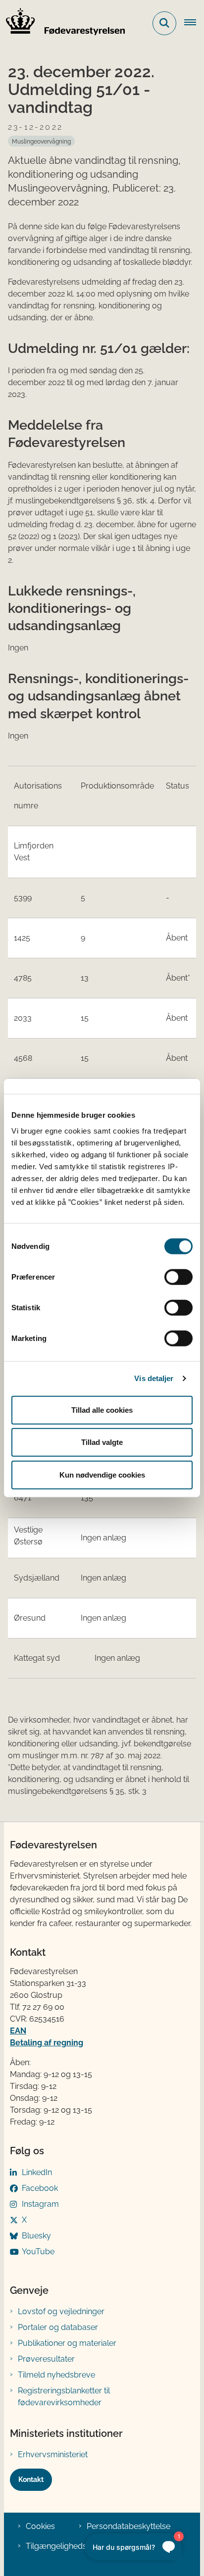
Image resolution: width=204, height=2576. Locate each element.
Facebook (40, 2188)
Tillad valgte (102, 1442)
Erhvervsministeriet (53, 2454)
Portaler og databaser (58, 2327)
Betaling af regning (47, 2043)
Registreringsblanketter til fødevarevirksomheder (64, 2397)
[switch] (178, 1277)
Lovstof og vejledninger (61, 2311)
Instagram (40, 2204)
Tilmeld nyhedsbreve (56, 2375)
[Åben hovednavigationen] (194, 23)
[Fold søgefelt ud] (164, 23)
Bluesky (36, 2236)
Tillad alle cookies (102, 1410)
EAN (18, 2031)
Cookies (40, 2526)
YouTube (38, 2252)
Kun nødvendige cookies (102, 1474)
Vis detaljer (154, 1378)
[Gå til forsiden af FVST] (62, 23)
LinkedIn (37, 2172)
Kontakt (31, 2479)
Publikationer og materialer (67, 2343)
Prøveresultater (46, 2359)
